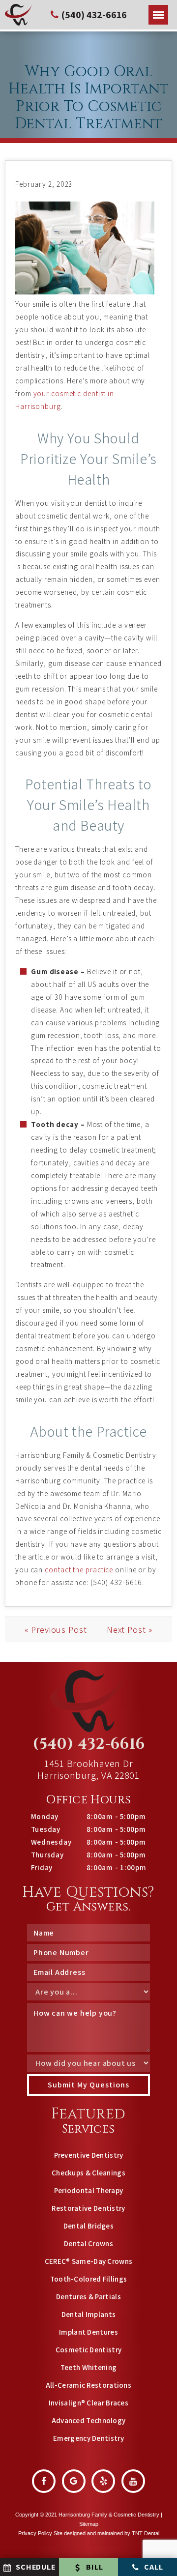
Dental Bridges (88, 2226)
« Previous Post (56, 1630)
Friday (42, 1867)
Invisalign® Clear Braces (88, 2403)
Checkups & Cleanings (88, 2173)
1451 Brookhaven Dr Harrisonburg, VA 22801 (88, 1769)
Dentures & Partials (88, 2297)
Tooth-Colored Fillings (89, 2279)
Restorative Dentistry (88, 2208)
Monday (45, 1816)
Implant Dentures (88, 2332)
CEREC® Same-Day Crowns (89, 2261)
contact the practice (79, 1570)
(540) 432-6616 (89, 1744)
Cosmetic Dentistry (88, 2350)
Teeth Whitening (89, 2367)
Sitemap (89, 2524)
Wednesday (51, 1842)
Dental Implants (89, 2314)
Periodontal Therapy (89, 2190)
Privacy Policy (35, 2533)
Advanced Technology (89, 2420)
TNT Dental (146, 2533)
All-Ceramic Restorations (88, 2385)
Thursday (47, 1855)
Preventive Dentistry (89, 2155)
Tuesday (46, 1829)
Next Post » (130, 1630)
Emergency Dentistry (88, 2438)
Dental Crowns (88, 2243)
